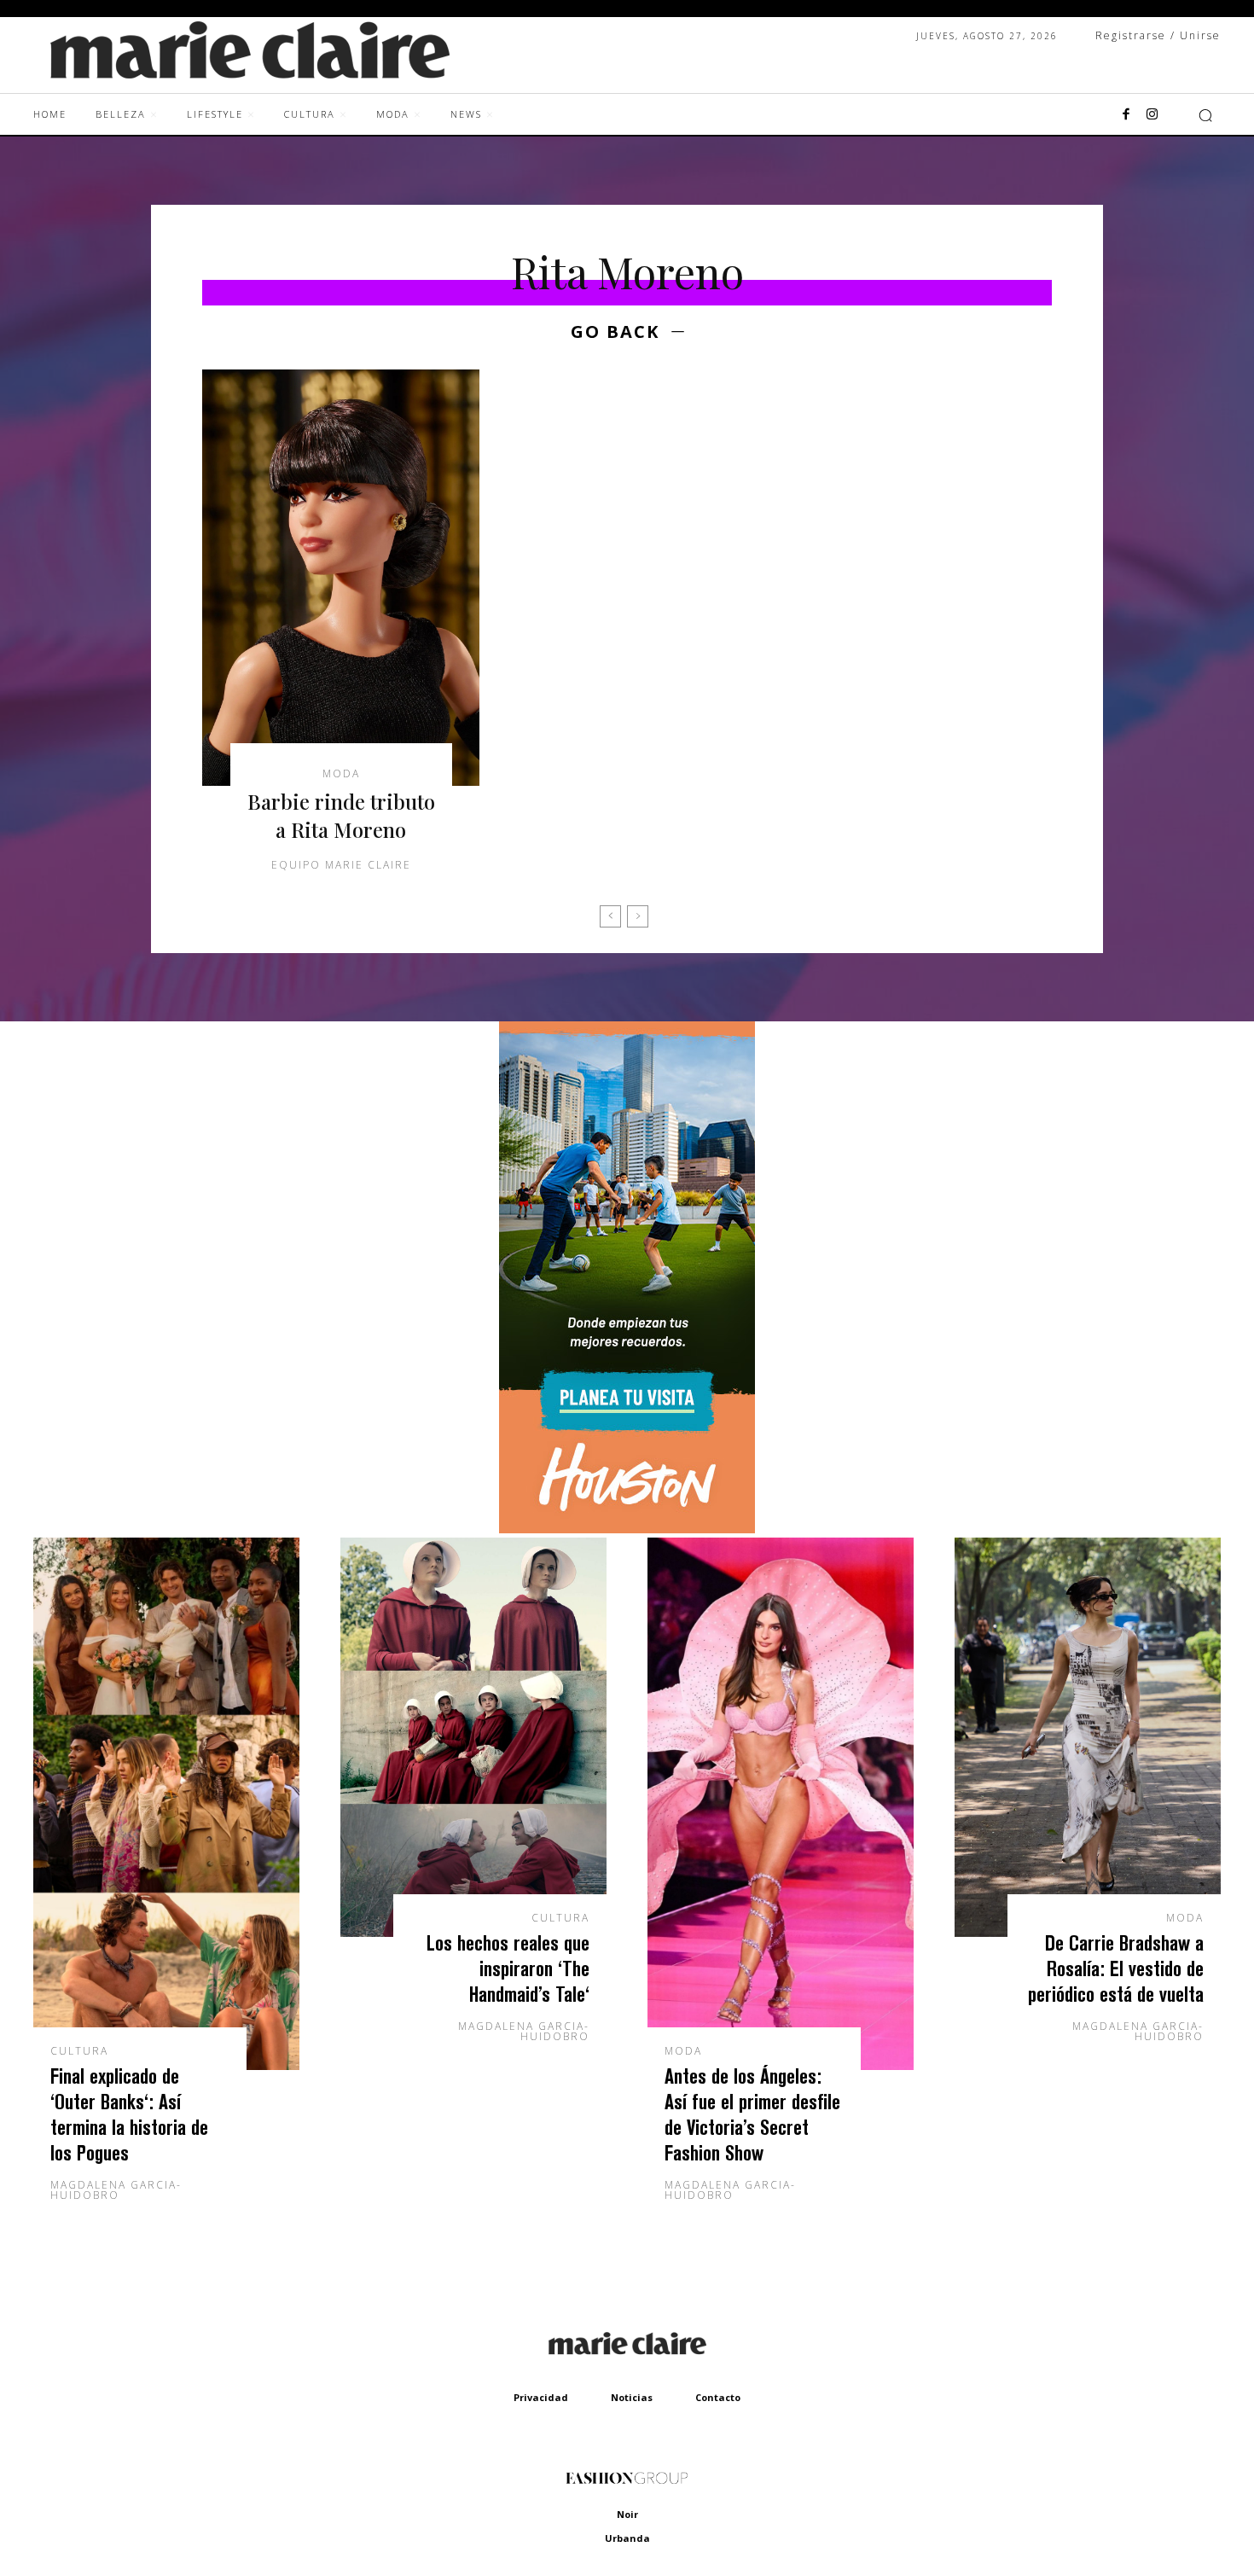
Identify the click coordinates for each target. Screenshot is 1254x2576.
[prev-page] (610, 916)
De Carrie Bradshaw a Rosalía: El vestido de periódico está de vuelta (1116, 1968)
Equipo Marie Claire (341, 865)
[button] (1205, 115)
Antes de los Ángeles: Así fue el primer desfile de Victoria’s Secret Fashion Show (752, 2114)
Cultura (79, 2051)
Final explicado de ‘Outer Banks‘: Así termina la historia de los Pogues (129, 2114)
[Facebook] (1126, 115)
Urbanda (627, 2538)
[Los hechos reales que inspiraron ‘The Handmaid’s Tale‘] (473, 1737)
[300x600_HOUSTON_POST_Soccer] (627, 1529)
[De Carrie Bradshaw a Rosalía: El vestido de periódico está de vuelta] (1088, 1737)
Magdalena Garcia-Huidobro (116, 2190)
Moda (341, 774)
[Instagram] (1152, 115)
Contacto (718, 2397)
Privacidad (541, 2397)
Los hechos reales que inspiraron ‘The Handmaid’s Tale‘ (508, 1968)
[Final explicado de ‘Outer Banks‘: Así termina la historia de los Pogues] (166, 1804)
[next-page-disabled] (638, 916)
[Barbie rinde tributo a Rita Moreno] (341, 578)
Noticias (632, 2397)
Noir (627, 2514)
